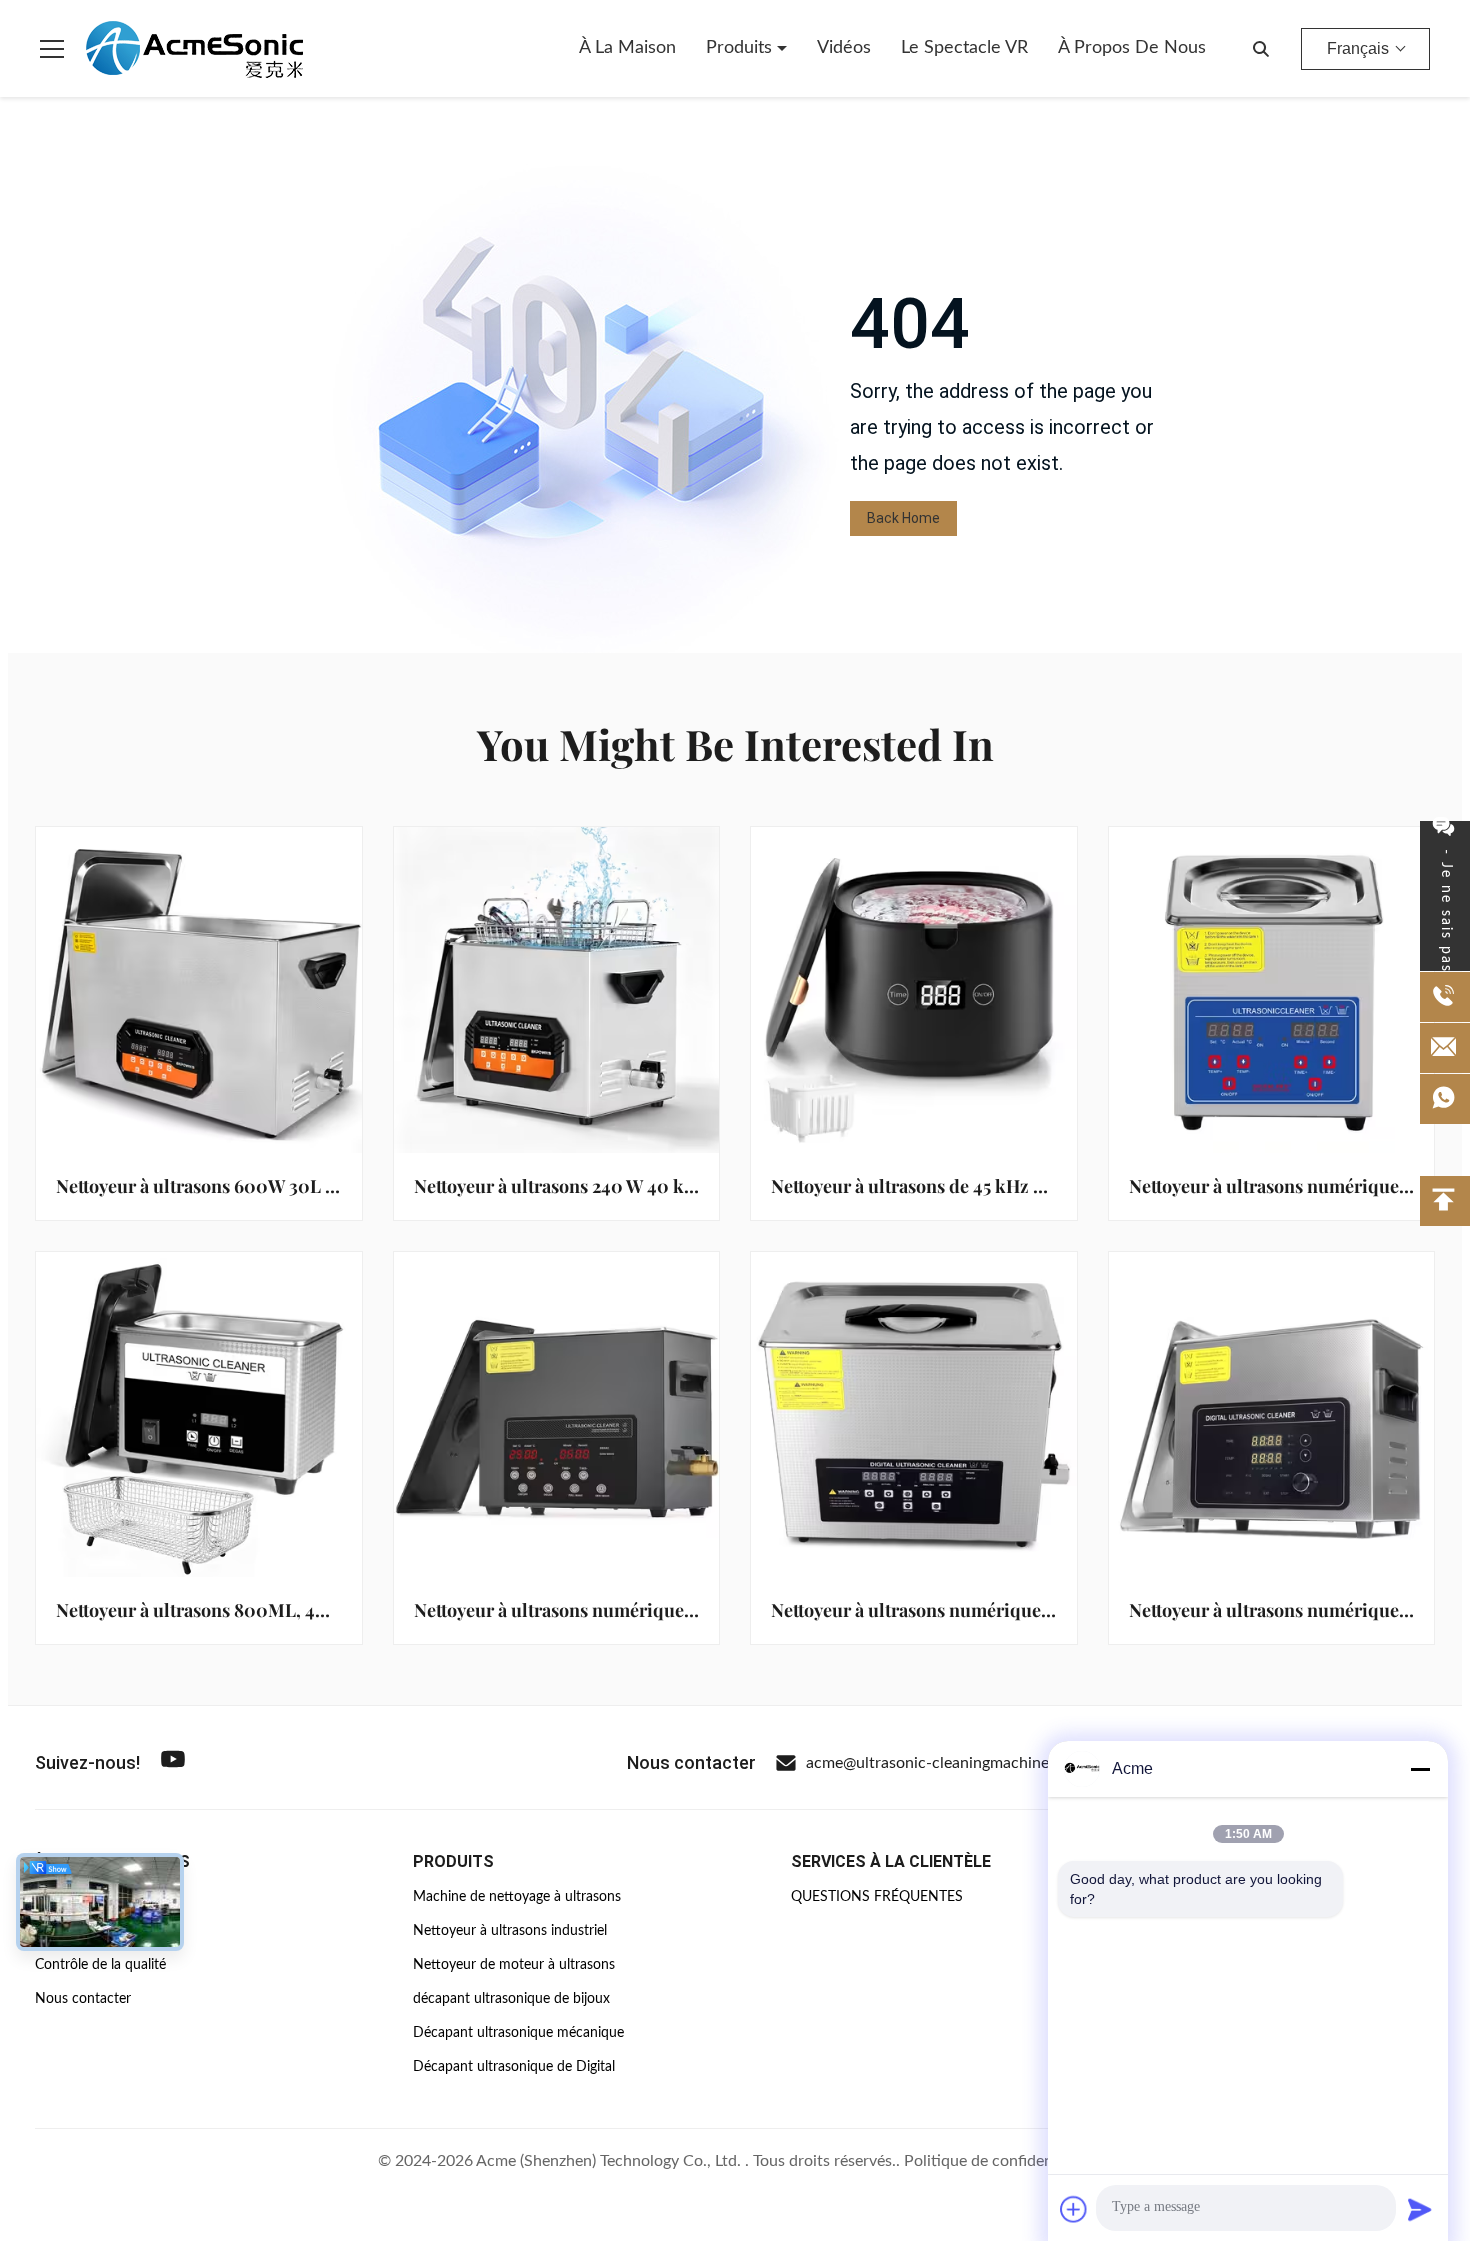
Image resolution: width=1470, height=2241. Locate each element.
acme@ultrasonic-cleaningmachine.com (944, 1763)
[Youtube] (173, 1762)
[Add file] (1074, 2209)
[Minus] (1420, 1769)
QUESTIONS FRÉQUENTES (877, 1897)
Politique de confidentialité (998, 2161)
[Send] (1420, 2209)
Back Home (903, 518)
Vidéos (844, 48)
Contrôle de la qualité (100, 1965)
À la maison (627, 48)
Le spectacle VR (964, 48)
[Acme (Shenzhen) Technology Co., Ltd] (194, 49)
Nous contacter (83, 1999)
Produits (741, 48)
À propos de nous (1132, 48)
